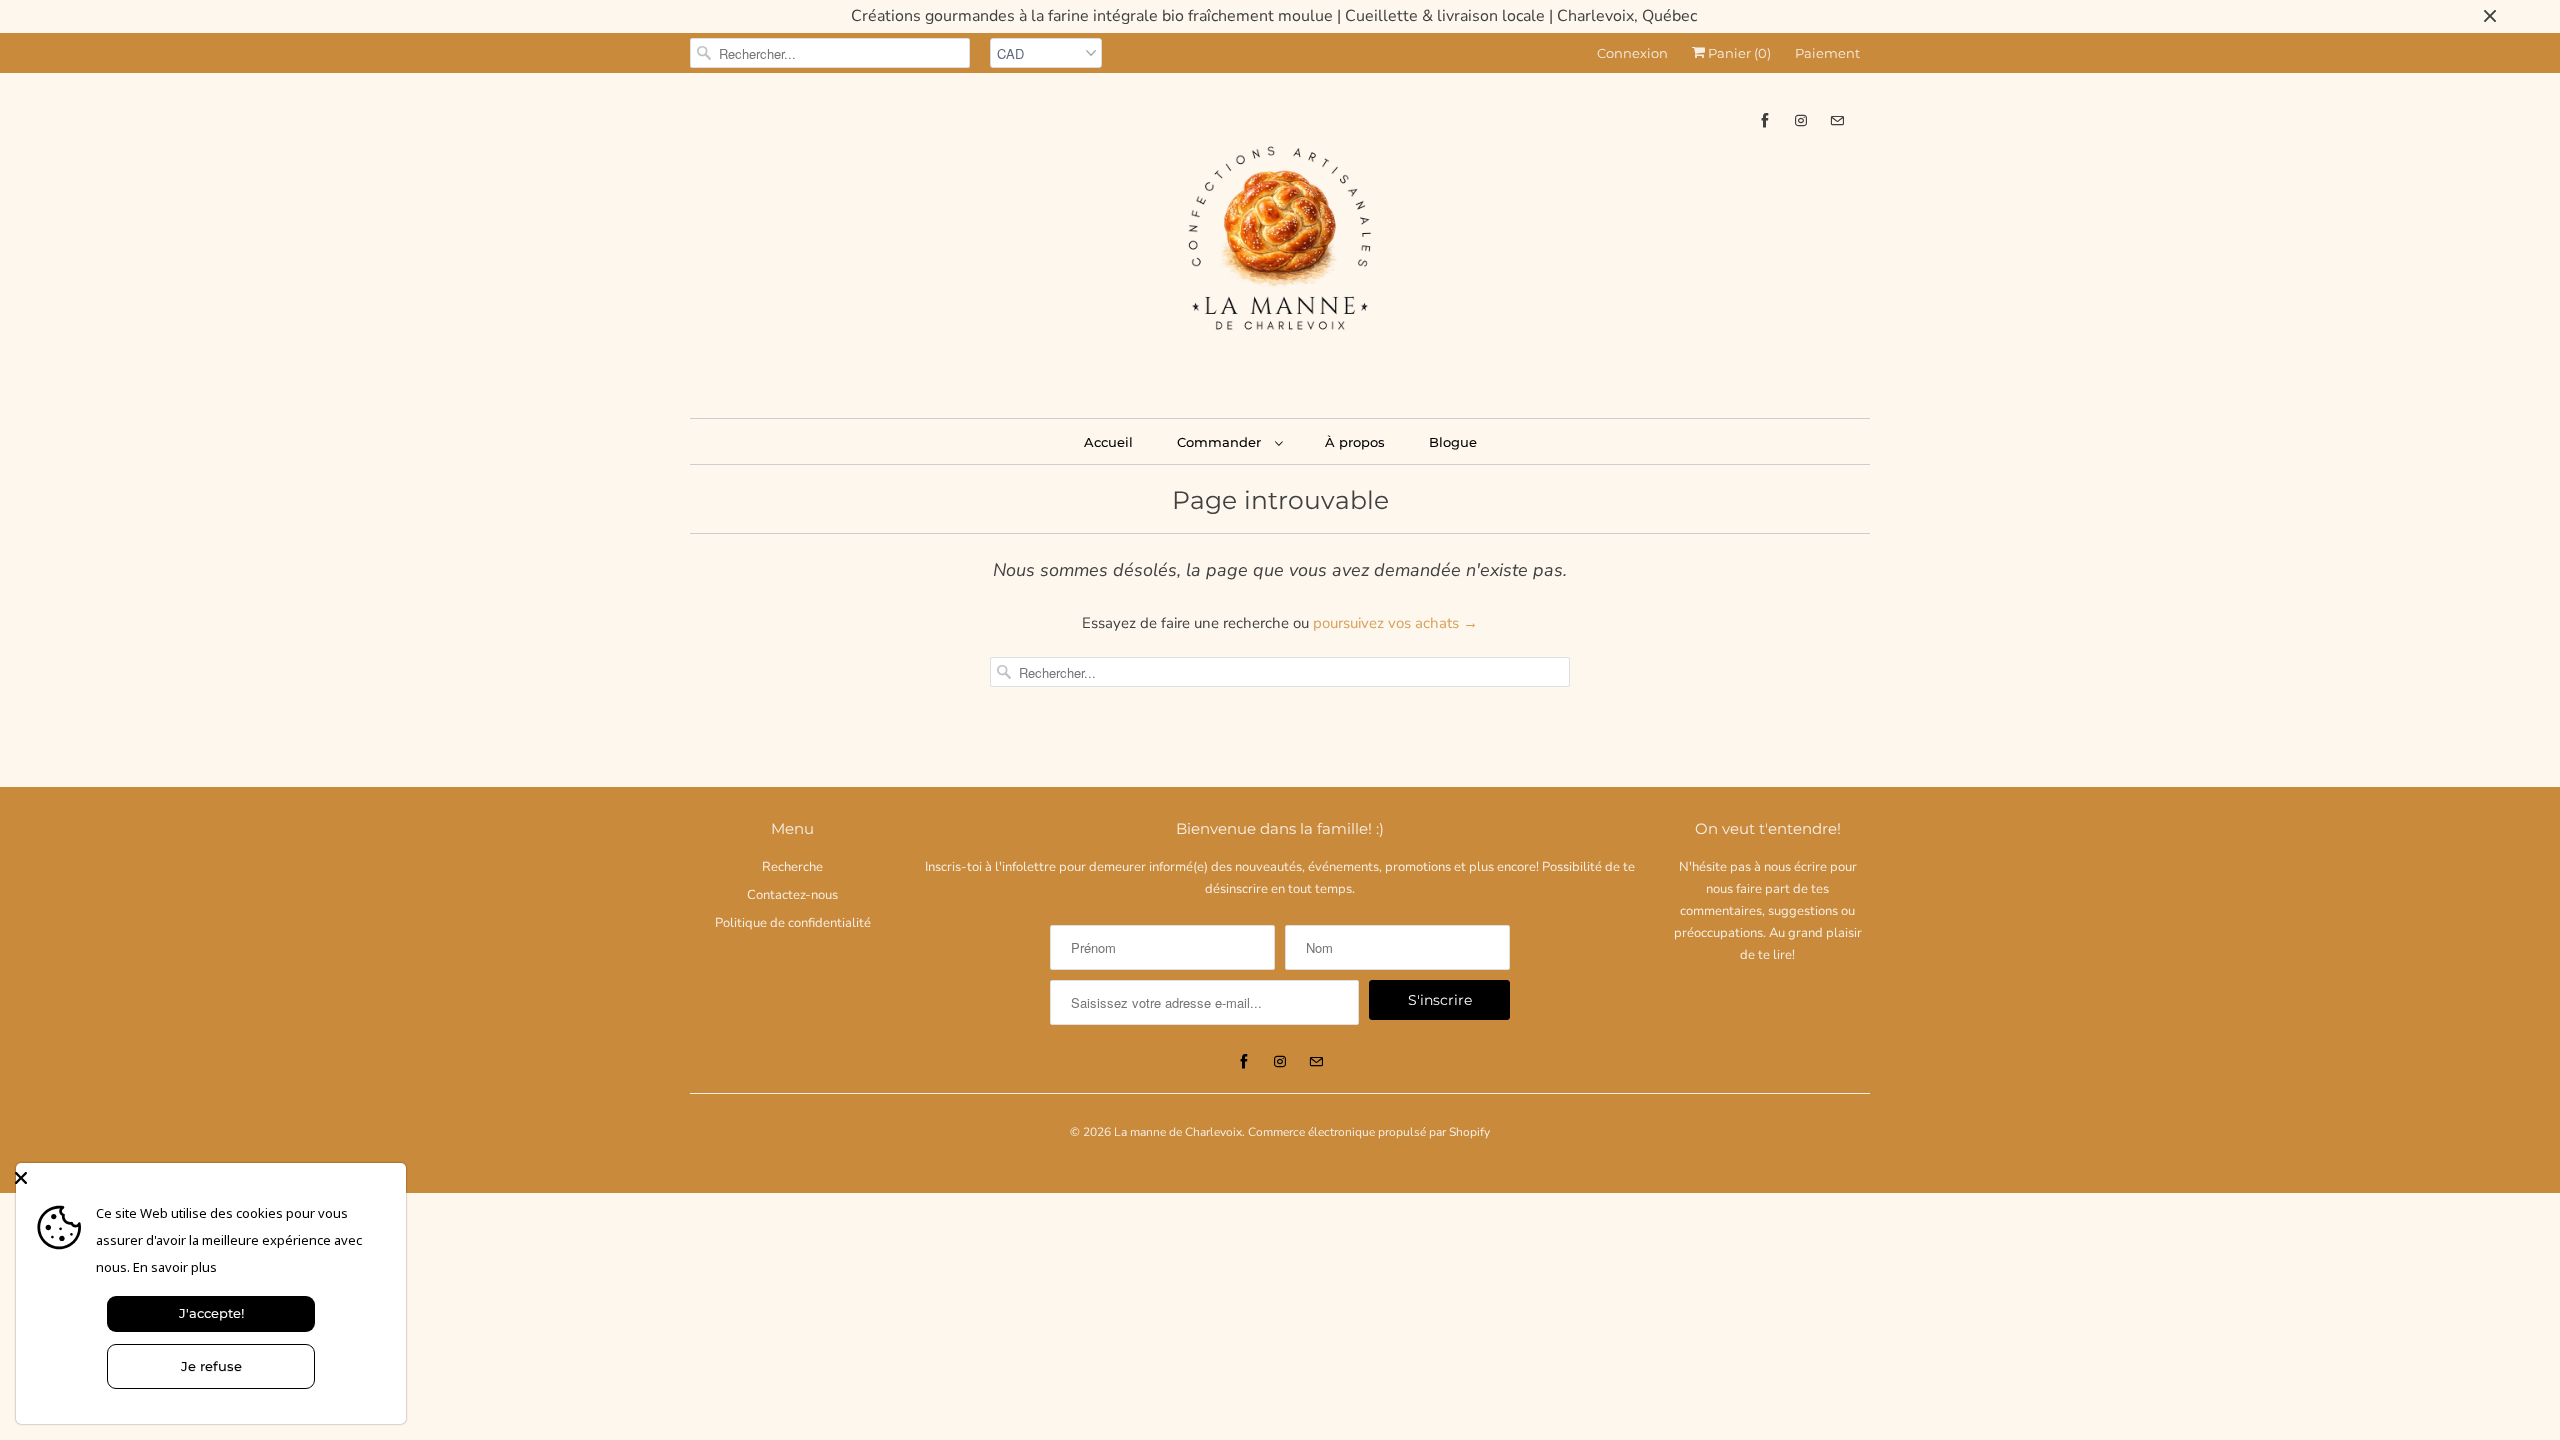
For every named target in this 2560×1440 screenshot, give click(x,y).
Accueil (1108, 442)
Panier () (1738, 53)
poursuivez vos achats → (1395, 623)
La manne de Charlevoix (1178, 1132)
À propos (1355, 442)
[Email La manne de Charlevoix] (1837, 120)
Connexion (1632, 53)
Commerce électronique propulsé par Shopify (1369, 1132)
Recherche (792, 867)
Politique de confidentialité (793, 923)
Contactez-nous (792, 895)
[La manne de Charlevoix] (1280, 243)
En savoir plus (175, 1267)
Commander (1221, 442)
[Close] (206, 1178)
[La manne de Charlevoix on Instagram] (1801, 120)
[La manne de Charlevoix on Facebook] (1765, 120)
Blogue (1453, 442)
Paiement (1827, 53)
